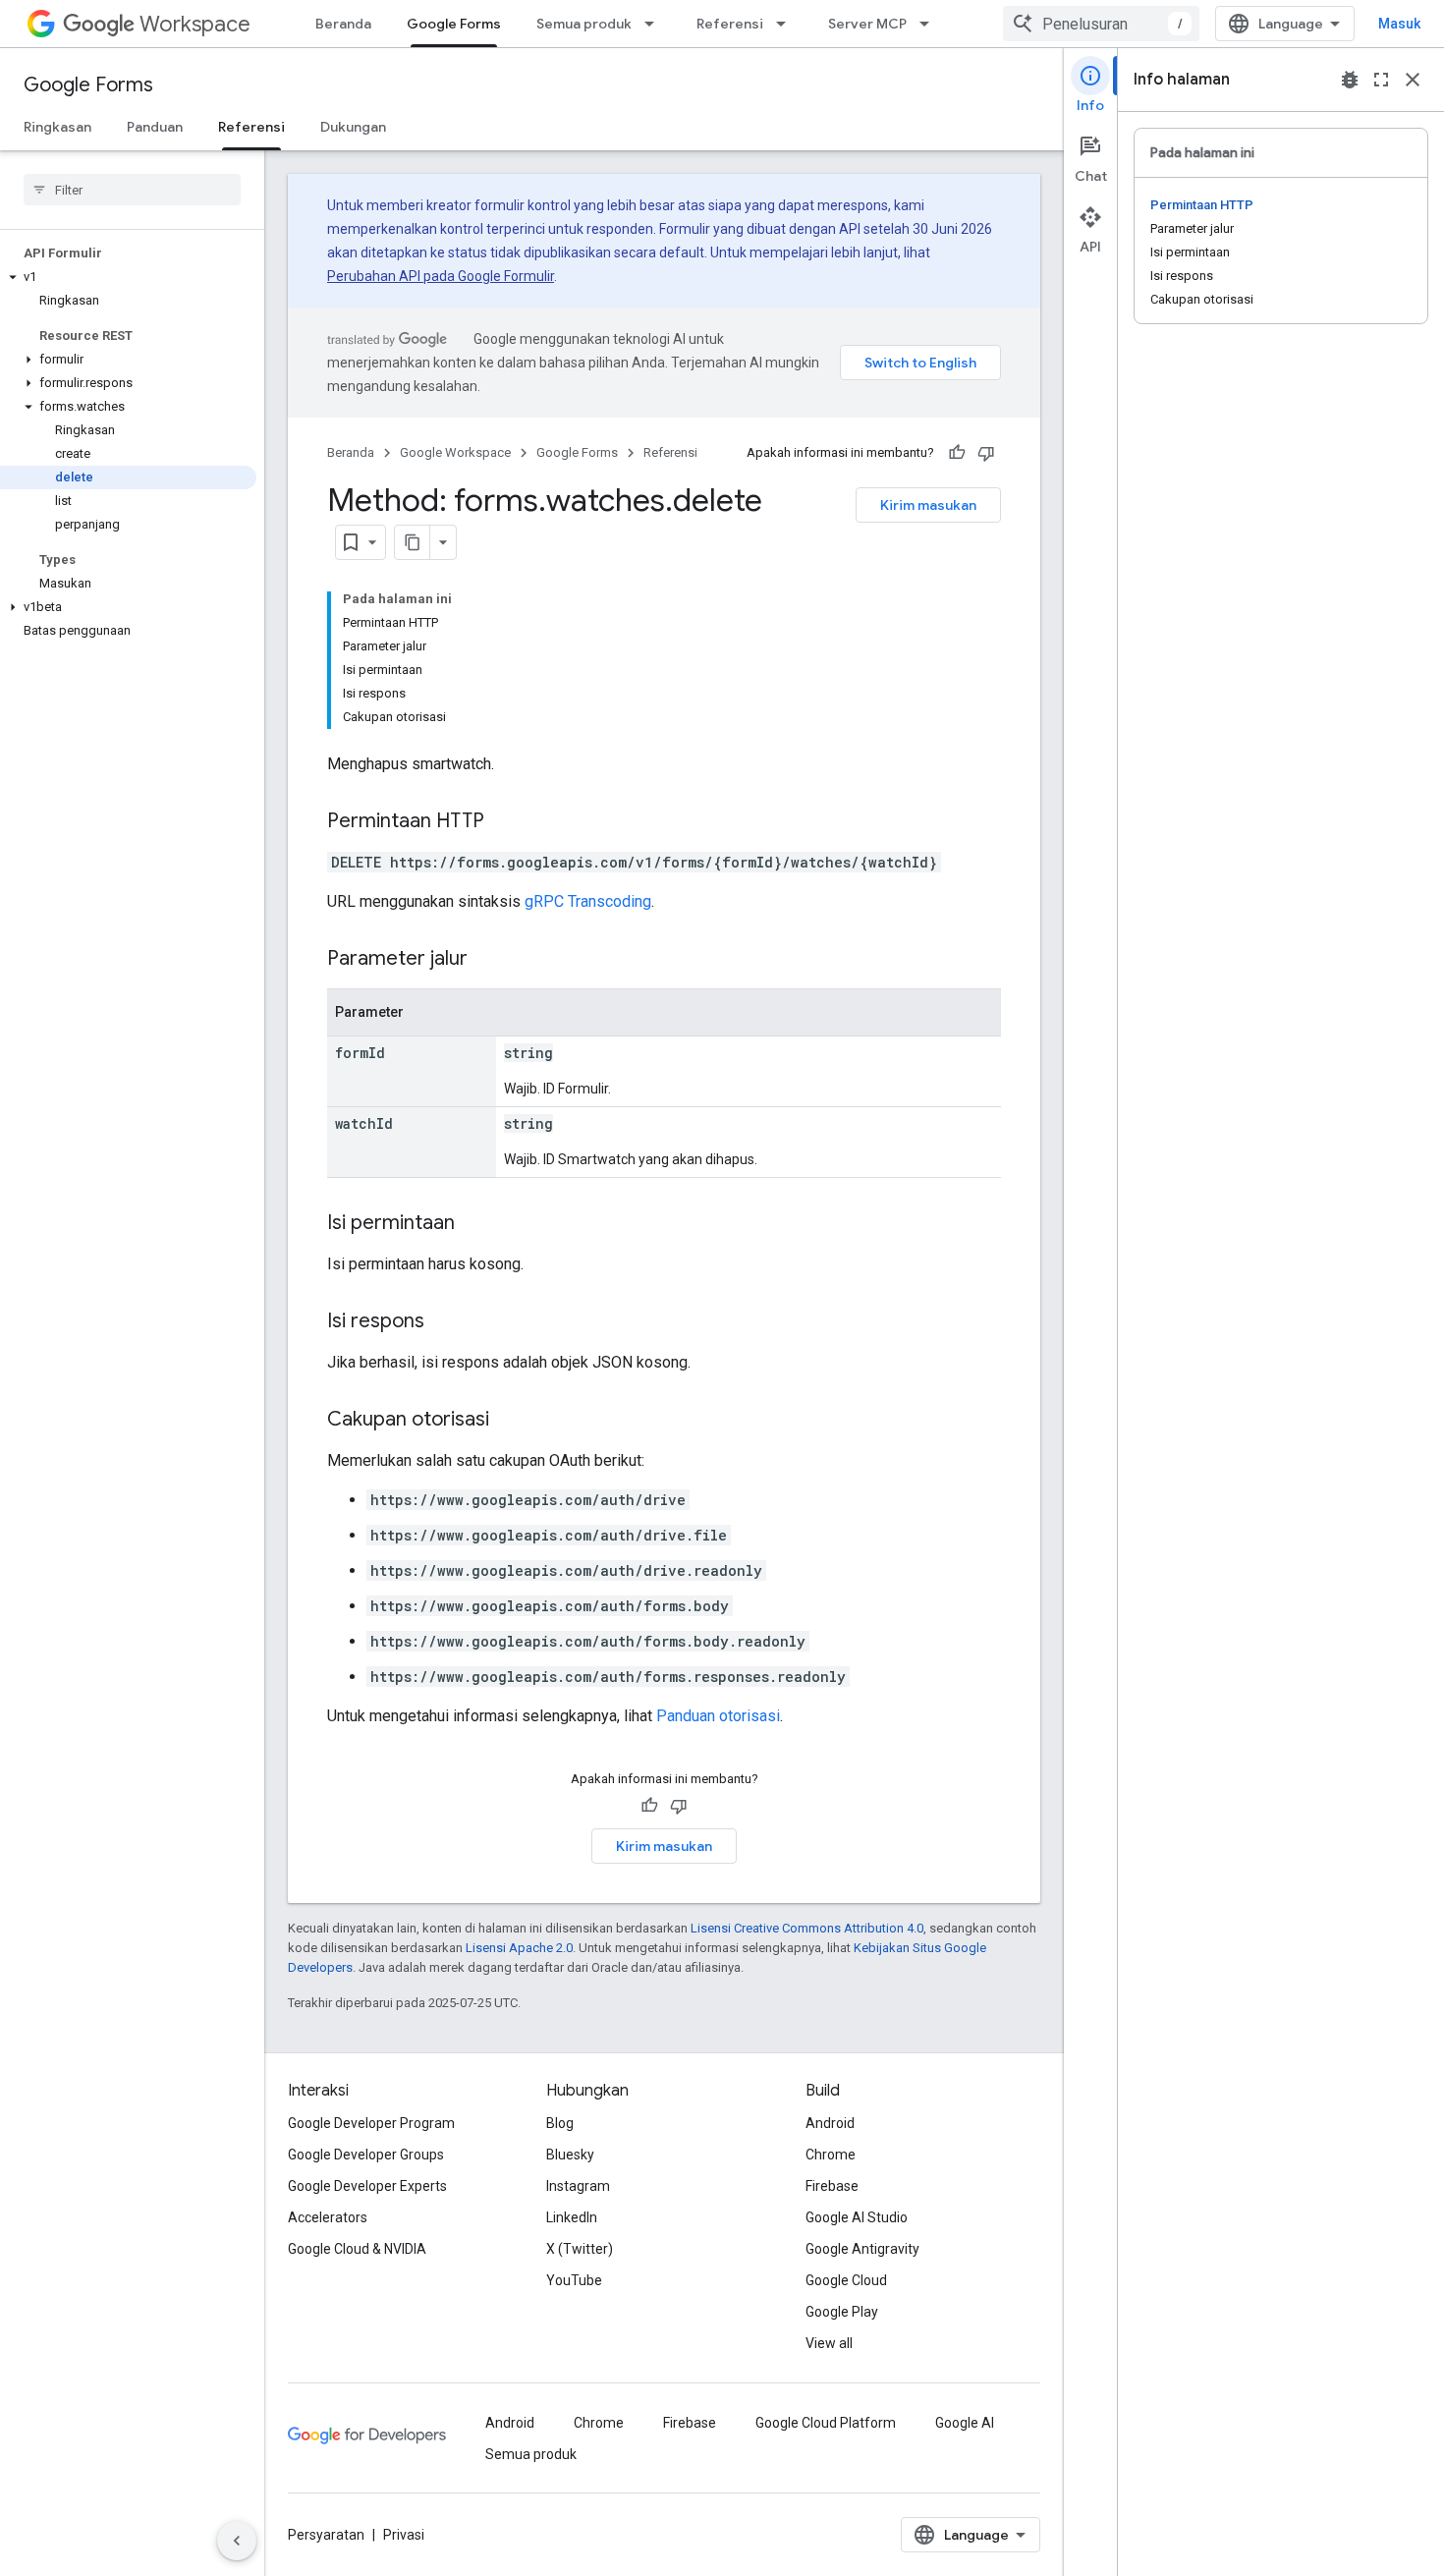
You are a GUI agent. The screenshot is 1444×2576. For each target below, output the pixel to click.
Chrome (831, 2155)
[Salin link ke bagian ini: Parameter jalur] (487, 960)
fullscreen (1381, 80)
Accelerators (328, 2217)
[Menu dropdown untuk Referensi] (787, 24)
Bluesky (570, 2155)
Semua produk (584, 24)
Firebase (832, 2186)
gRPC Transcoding (588, 901)
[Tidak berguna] (986, 453)
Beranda (343, 24)
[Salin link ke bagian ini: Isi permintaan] (474, 1224)
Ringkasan (57, 127)
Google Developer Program (371, 2123)
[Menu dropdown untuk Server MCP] (930, 24)
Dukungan (353, 127)
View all (829, 2343)
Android (830, 2123)
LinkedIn (572, 2217)
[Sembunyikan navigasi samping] (237, 2541)
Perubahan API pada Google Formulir (441, 276)
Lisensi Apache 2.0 (519, 1948)
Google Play (842, 2312)
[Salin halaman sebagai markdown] (413, 542)
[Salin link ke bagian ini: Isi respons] (444, 1322)
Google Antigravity (862, 2249)
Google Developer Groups (366, 2155)
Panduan (155, 127)
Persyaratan (326, 2535)
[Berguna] (957, 453)
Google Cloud (846, 2280)
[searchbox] (132, 190)
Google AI (965, 2423)
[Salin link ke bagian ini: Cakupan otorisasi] (509, 1421)
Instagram (578, 2186)
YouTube (574, 2280)
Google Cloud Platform (826, 2423)
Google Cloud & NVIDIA (357, 2249)
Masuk (1399, 24)
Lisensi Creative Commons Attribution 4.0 (807, 1928)
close (1413, 80)
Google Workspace (455, 452)
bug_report (1350, 80)
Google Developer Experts (367, 2186)
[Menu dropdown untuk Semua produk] (655, 24)
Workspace (195, 24)
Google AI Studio (857, 2217)
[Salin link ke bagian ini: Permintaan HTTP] (504, 822)
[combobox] (1101, 24)
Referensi (730, 24)
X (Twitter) (580, 2249)
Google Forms (454, 24)
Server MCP (867, 24)
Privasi (404, 2535)
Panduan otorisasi (718, 1716)
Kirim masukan (928, 505)
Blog (560, 2123)
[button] (128, 277)
